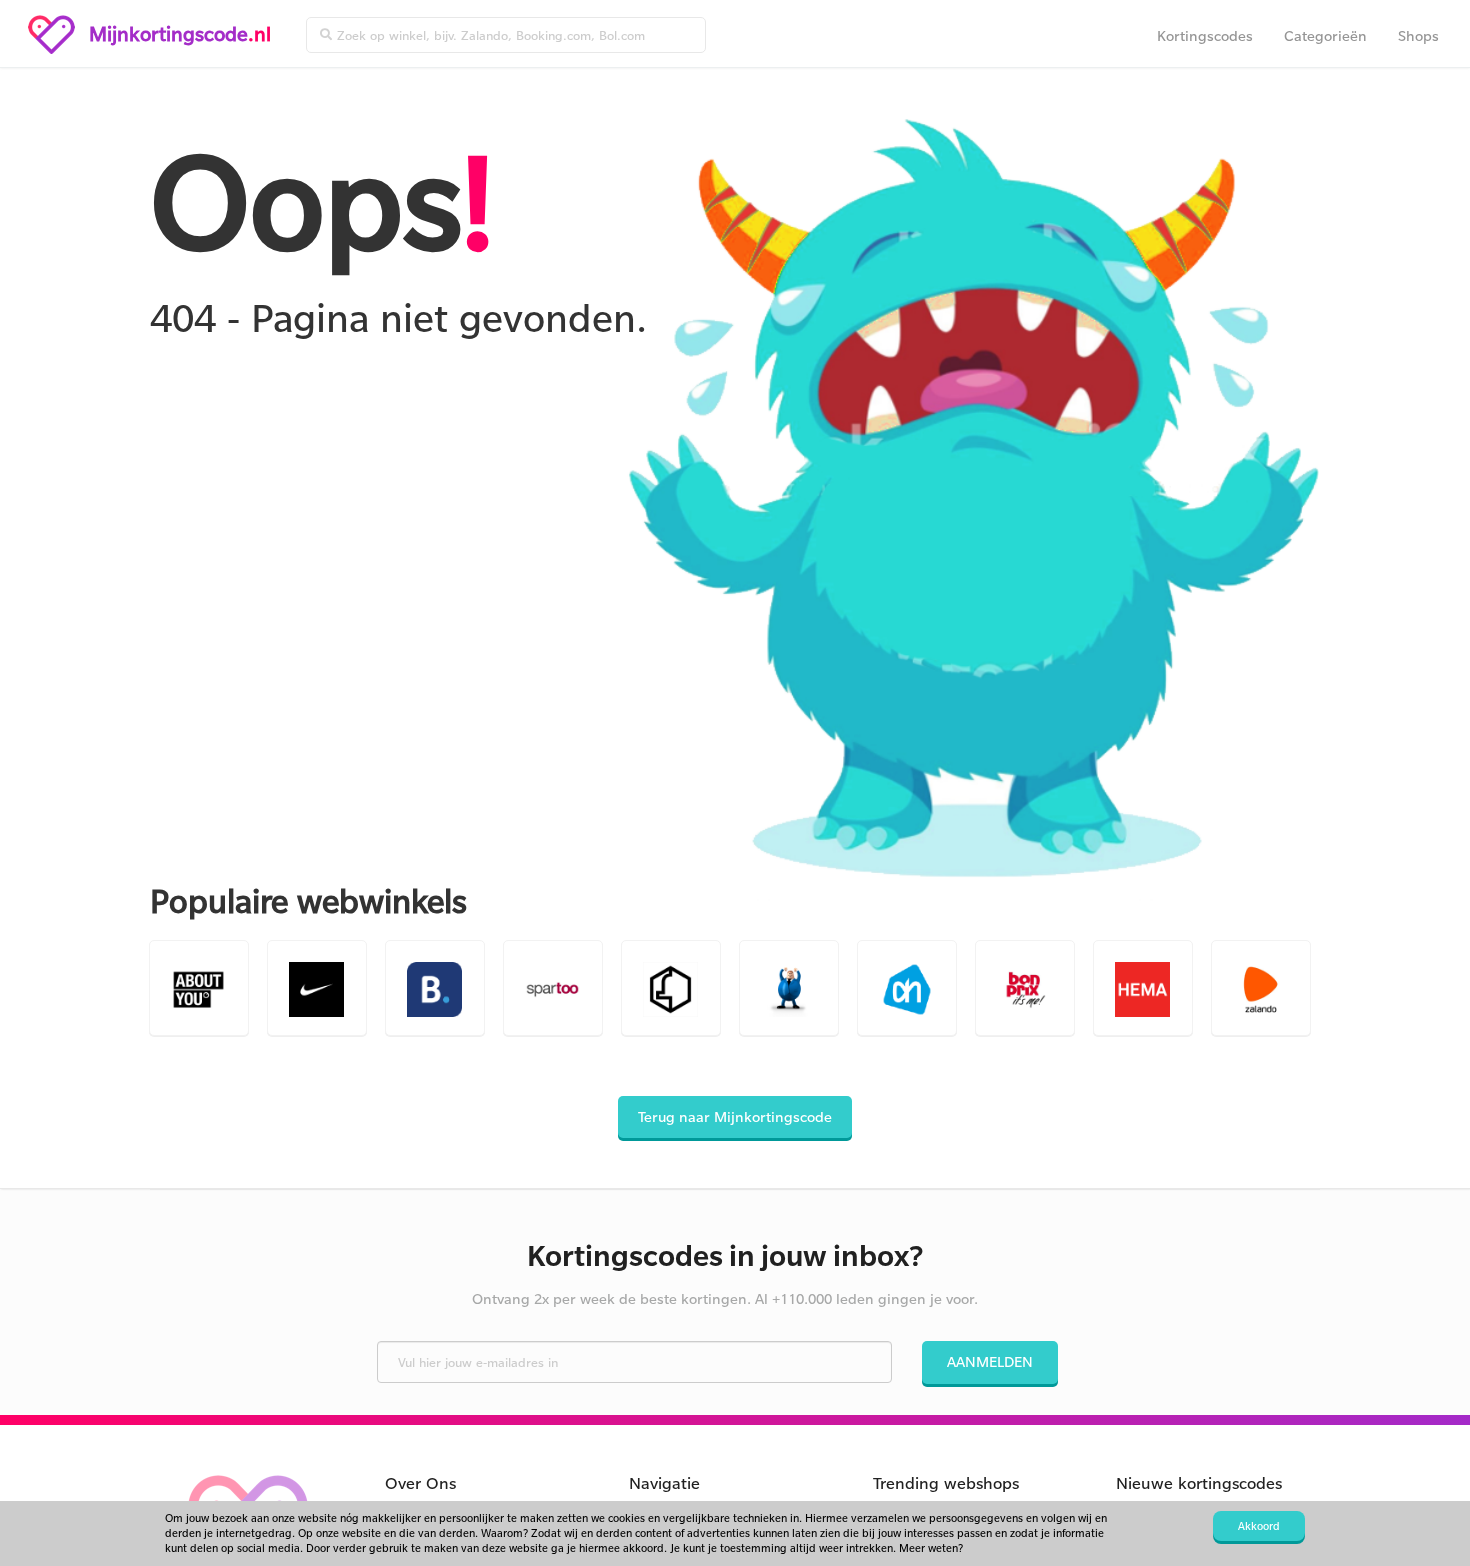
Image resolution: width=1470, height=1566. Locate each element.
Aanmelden (990, 1361)
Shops (1418, 35)
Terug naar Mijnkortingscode (735, 1116)
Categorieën (1325, 35)
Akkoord (1259, 1526)
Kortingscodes (1205, 35)
